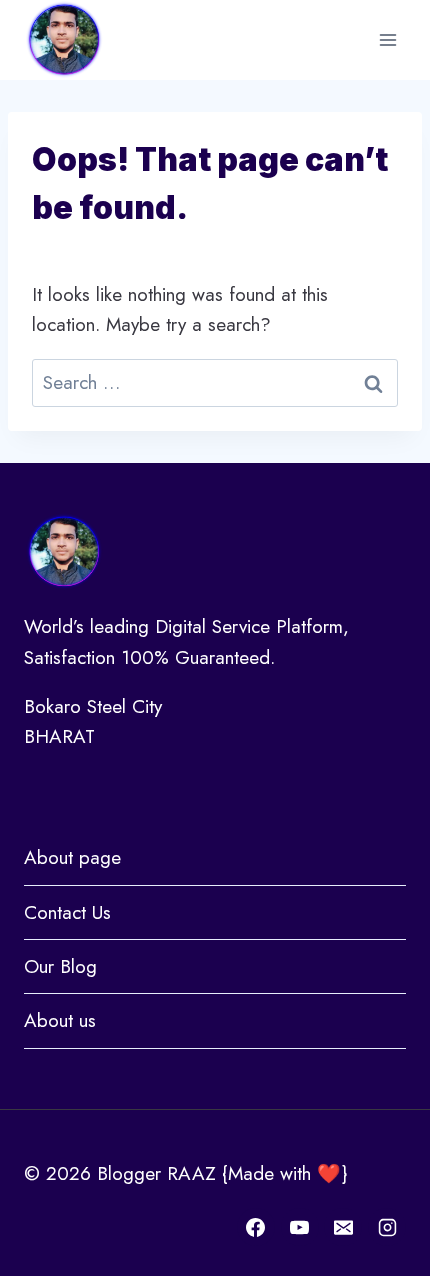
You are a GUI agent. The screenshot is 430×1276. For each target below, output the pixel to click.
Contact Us (67, 912)
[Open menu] (387, 39)
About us (60, 1020)
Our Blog (60, 966)
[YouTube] (300, 1227)
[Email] (343, 1227)
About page (72, 857)
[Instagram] (387, 1227)
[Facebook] (256, 1227)
